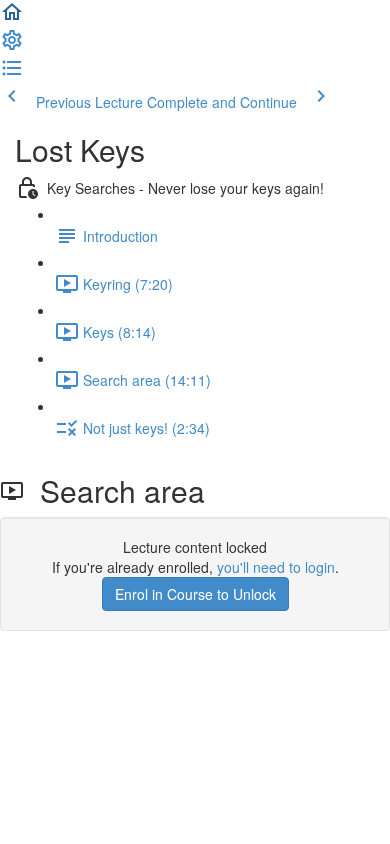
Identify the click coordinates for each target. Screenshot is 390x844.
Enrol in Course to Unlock (195, 594)
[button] (12, 18)
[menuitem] (12, 46)
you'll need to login (276, 567)
